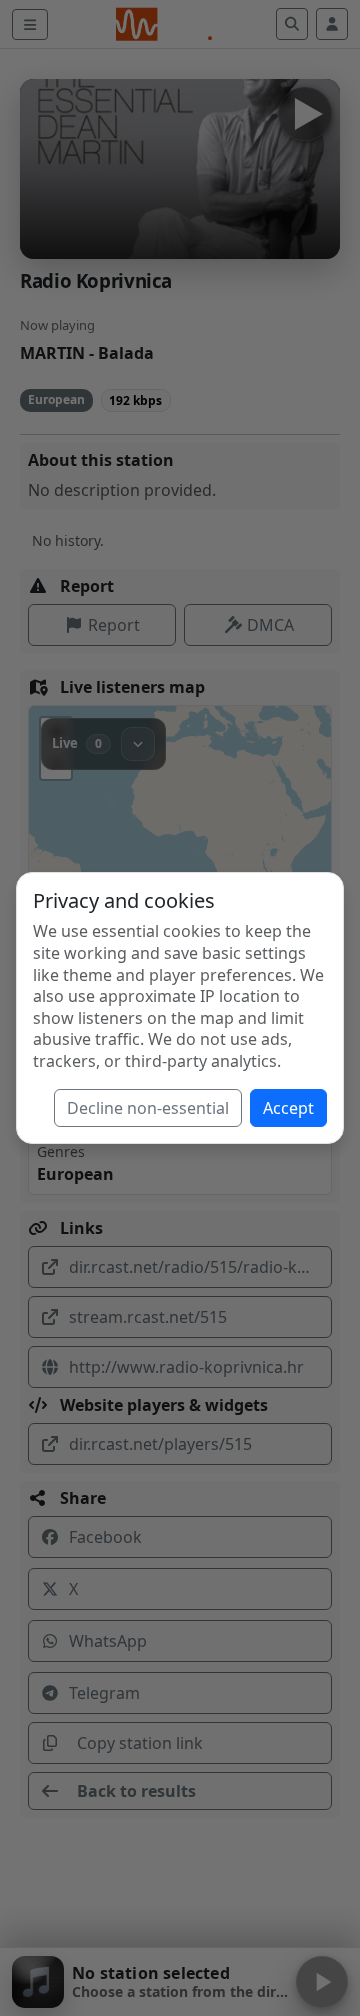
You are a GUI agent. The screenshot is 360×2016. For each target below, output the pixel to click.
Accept (288, 1108)
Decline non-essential (148, 1108)
